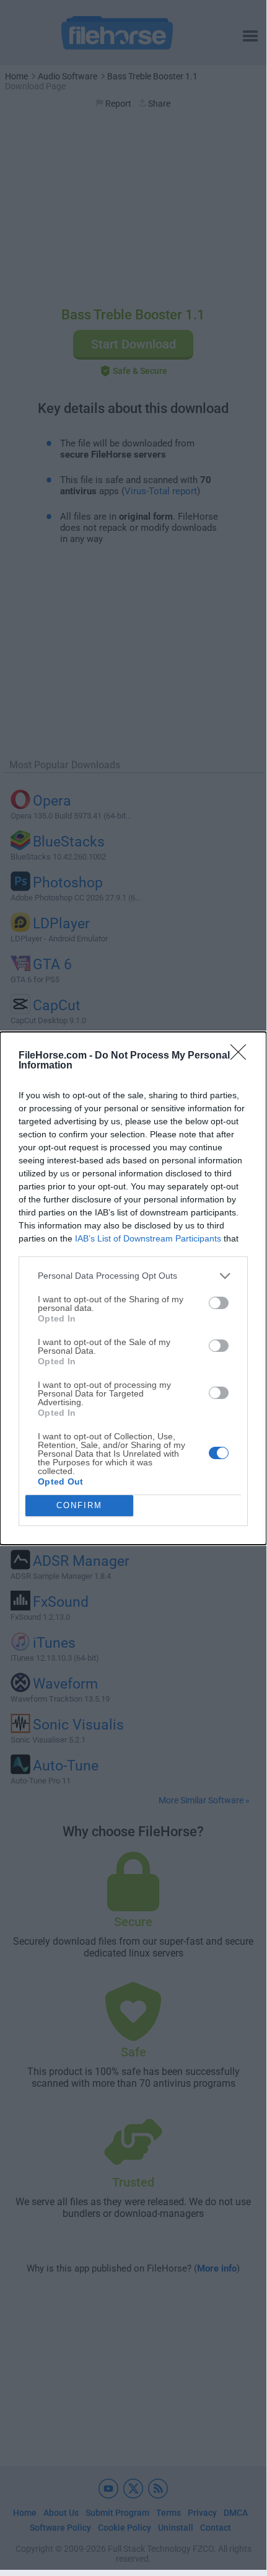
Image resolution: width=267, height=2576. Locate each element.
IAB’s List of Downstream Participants (148, 1238)
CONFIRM (79, 1505)
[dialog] (133, 1288)
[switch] (219, 1303)
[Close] (242, 1056)
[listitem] (133, 1276)
